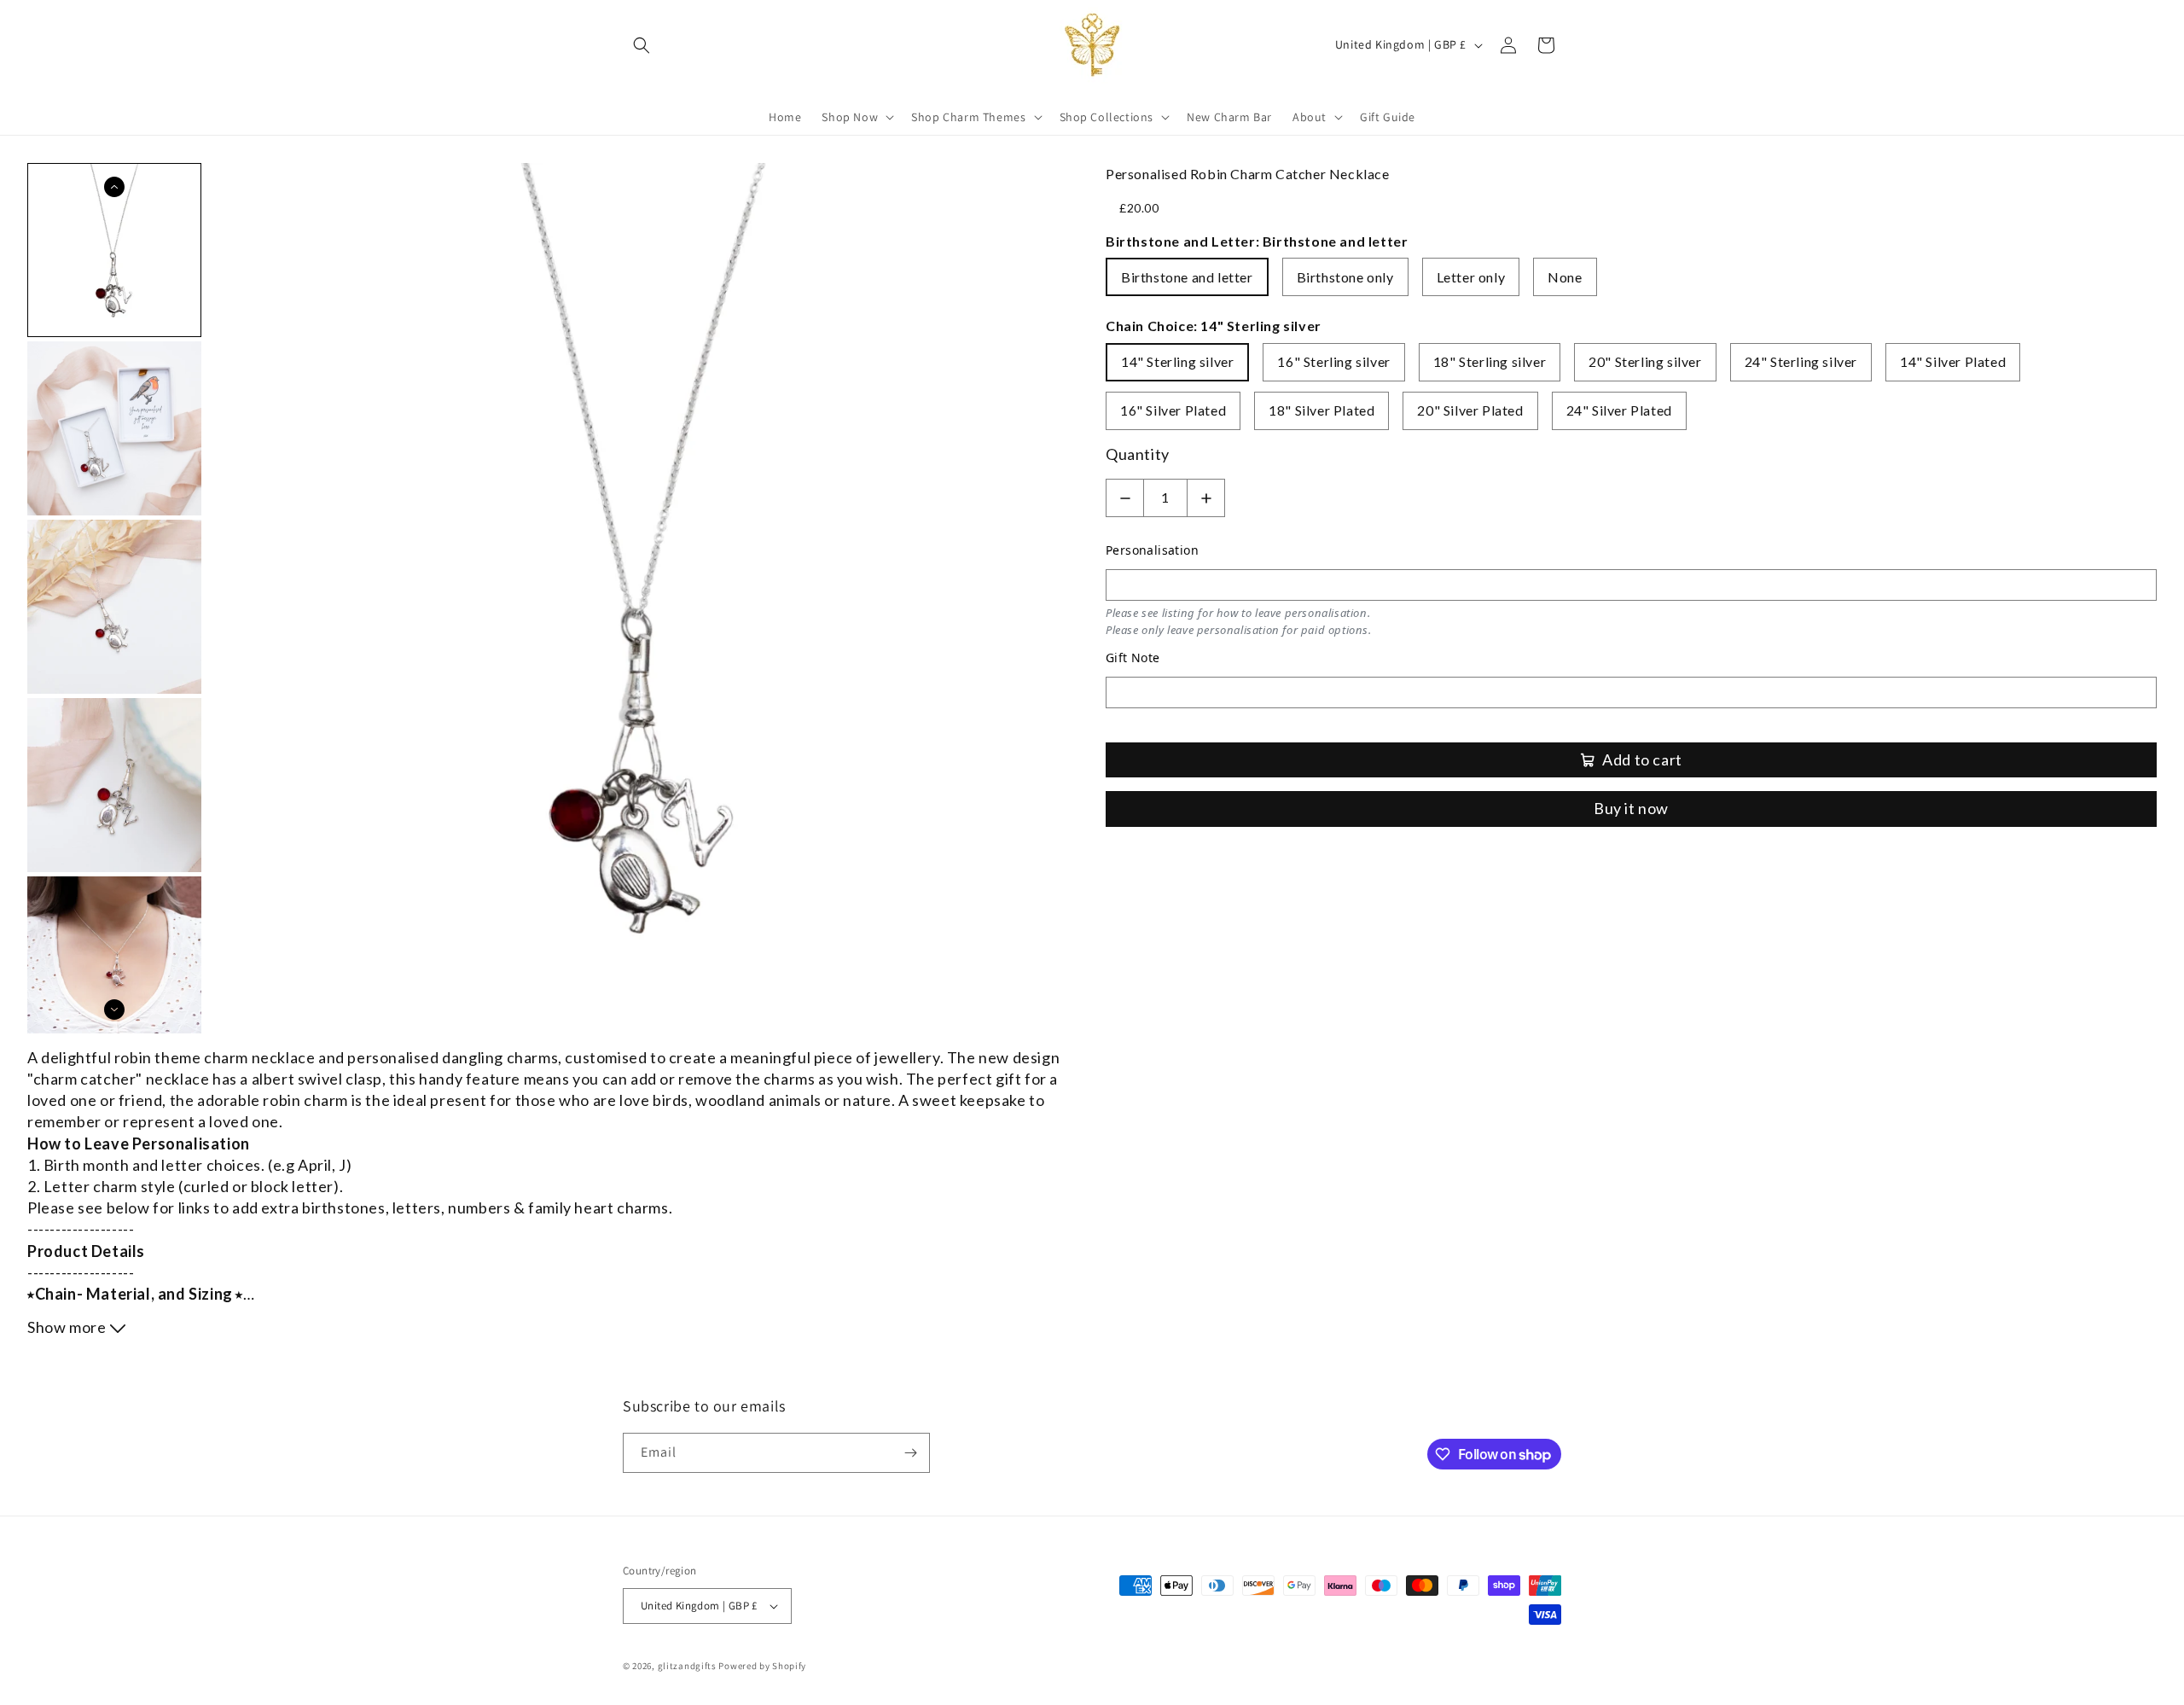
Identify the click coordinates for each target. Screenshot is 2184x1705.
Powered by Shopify (762, 1666)
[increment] (1206, 498)
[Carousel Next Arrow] (114, 1010)
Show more (68, 1327)
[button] (642, 45)
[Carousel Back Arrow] (114, 187)
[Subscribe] (910, 1453)
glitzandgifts (687, 1666)
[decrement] (1125, 498)
